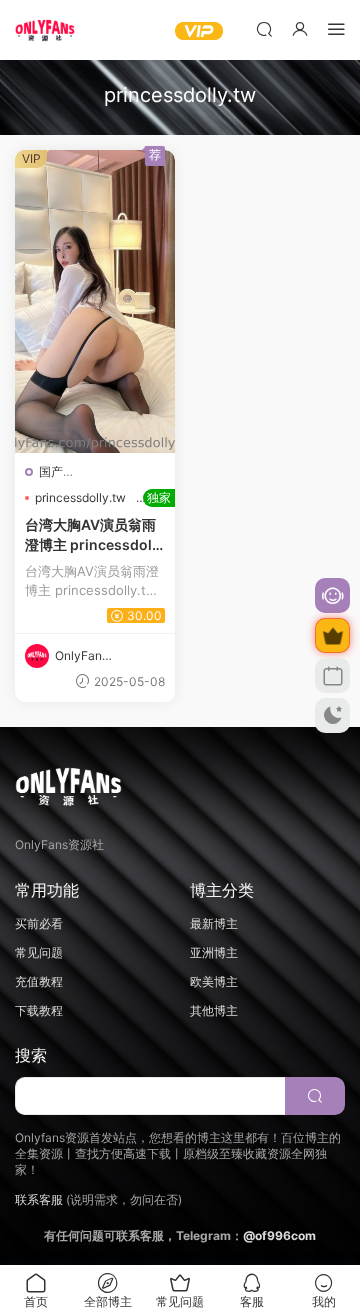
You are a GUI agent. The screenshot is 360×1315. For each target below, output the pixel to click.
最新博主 (214, 923)
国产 (51, 471)
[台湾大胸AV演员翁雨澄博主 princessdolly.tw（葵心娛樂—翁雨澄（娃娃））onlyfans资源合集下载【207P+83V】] (95, 301)
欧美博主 (214, 981)
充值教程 (39, 981)
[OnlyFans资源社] (45, 30)
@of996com (279, 1235)
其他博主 (214, 1010)
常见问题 (39, 952)
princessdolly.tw (80, 497)
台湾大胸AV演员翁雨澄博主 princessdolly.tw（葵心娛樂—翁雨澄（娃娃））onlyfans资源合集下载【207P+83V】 (95, 535)
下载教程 (39, 1010)
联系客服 (39, 1199)
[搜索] (264, 28)
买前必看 (39, 923)
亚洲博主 (214, 952)
